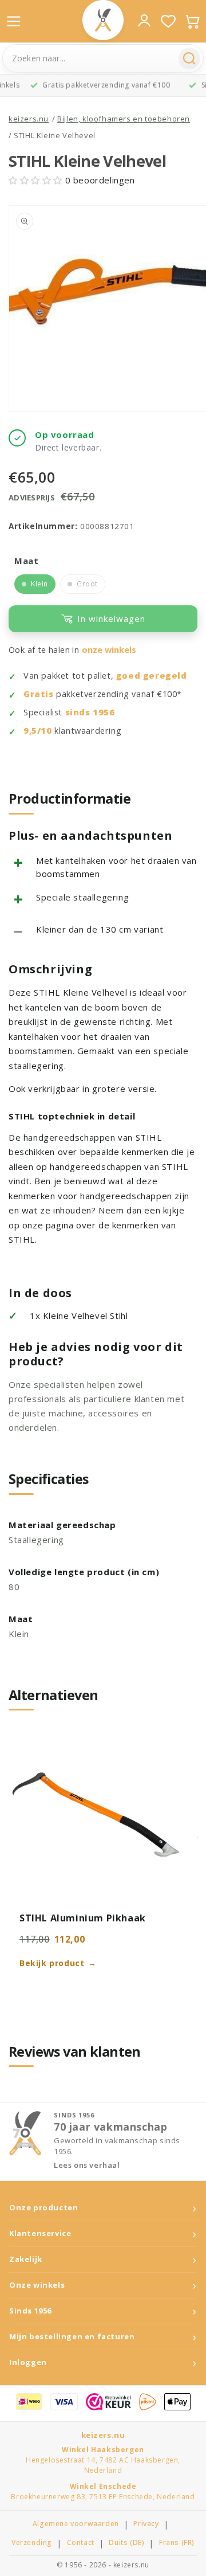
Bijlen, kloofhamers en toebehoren (124, 119)
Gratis (39, 694)
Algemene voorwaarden (76, 2524)
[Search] (189, 58)
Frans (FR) (177, 2543)
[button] (37, 180)
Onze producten (43, 2208)
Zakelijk (26, 2259)
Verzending (32, 2543)
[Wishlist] (168, 21)
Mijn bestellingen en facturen (72, 2337)
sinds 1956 (90, 712)
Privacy (146, 2524)
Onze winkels (37, 2285)
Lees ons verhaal (87, 2165)
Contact (81, 2543)
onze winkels (109, 650)
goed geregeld (152, 676)
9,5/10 (38, 731)
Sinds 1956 (30, 2311)
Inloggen (28, 2362)
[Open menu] (14, 21)
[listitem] (35, 584)
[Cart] (192, 21)
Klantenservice (40, 2234)
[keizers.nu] (103, 20)
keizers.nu (29, 119)
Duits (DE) (126, 2543)
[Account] (144, 21)
